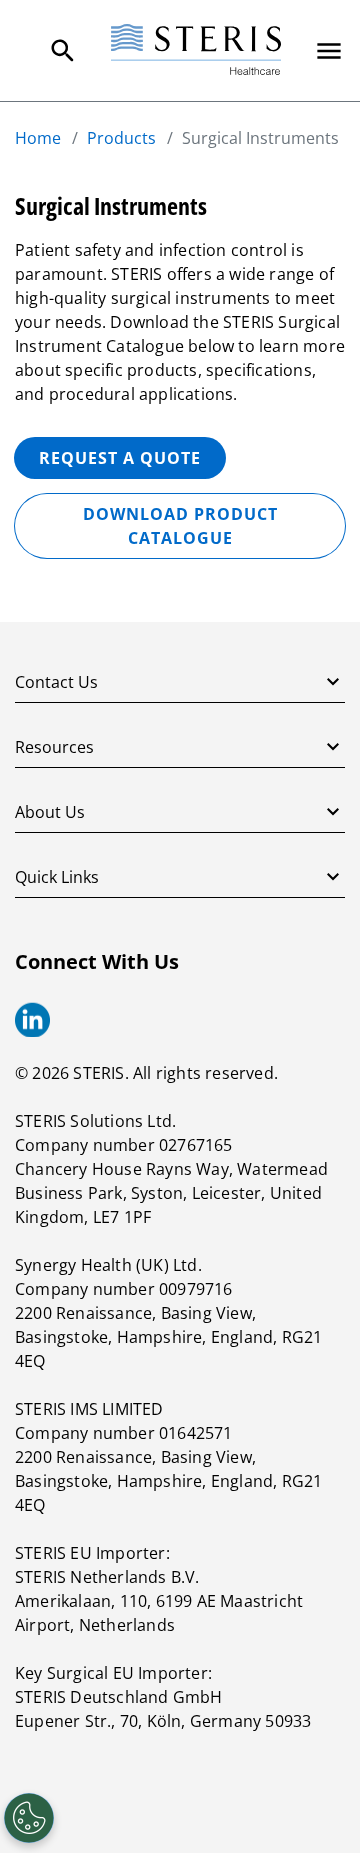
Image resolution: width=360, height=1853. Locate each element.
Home (38, 138)
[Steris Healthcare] (196, 50)
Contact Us (56, 682)
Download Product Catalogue (180, 526)
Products (121, 138)
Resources (54, 747)
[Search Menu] (63, 51)
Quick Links (57, 877)
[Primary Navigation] (329, 51)
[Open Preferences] (29, 1818)
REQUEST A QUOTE (120, 458)
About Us (50, 812)
